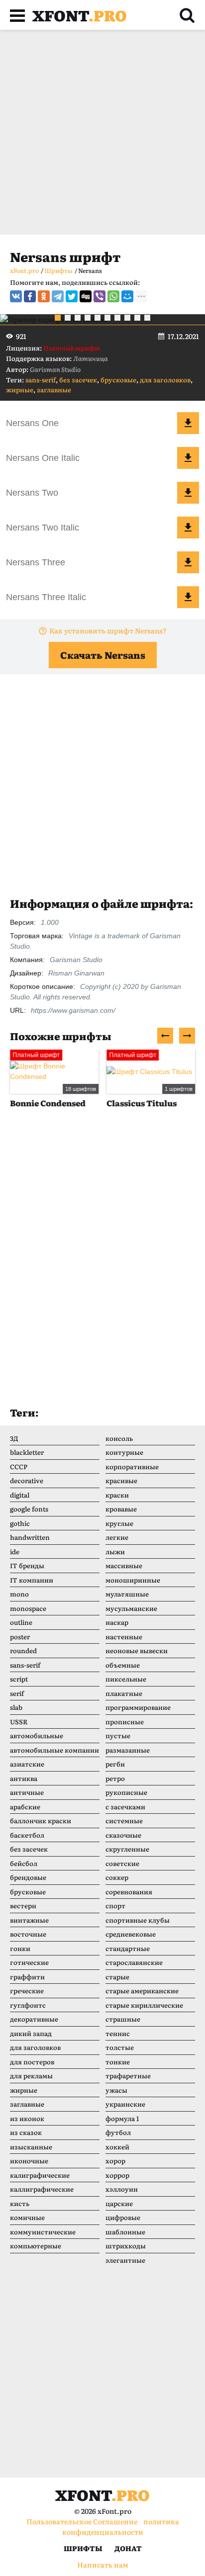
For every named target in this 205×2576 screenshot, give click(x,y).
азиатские (27, 1764)
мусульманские (131, 1608)
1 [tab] (58, 318)
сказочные (123, 1835)
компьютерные (36, 2246)
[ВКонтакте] (16, 296)
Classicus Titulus (142, 1103)
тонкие (118, 2062)
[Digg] (86, 296)
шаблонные (125, 2232)
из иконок (27, 2118)
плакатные (124, 1693)
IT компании (32, 1580)
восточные (28, 1934)
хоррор (117, 2175)
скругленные (127, 1849)
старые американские (142, 1991)
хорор (115, 2161)
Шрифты (83, 2548)
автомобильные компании (54, 1750)
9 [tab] (137, 318)
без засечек (78, 380)
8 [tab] (127, 318)
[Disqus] (102, 1267)
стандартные (128, 1948)
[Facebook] (30, 296)
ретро (115, 1778)
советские (122, 1863)
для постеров (32, 2062)
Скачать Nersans (103, 655)
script (19, 1679)
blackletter (27, 1452)
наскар (117, 1622)
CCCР (19, 1466)
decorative (27, 1480)
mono (19, 1594)
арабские (25, 1807)
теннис (118, 2033)
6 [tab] (107, 318)
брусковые (118, 380)
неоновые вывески (137, 1650)
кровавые (121, 1509)
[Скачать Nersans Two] (188, 493)
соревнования (129, 1892)
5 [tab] (98, 318)
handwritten (30, 1537)
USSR (19, 1722)
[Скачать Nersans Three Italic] (188, 597)
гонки (20, 1948)
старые (117, 1977)
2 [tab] (68, 318)
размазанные (128, 1750)
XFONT (80, 15)
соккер (117, 1877)
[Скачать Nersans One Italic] (188, 458)
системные (124, 1821)
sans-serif (41, 380)
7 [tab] (117, 318)
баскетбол (27, 1835)
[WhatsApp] (113, 296)
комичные (27, 2217)
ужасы (116, 2090)
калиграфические (40, 2175)
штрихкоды (126, 2246)
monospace (28, 1608)
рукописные (126, 1792)
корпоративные (132, 1466)
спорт (115, 1906)
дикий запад (31, 2033)
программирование (138, 1707)
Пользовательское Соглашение (82, 2521)
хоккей (117, 2147)
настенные (124, 1637)
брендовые (28, 1877)
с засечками (125, 1807)
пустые (118, 1735)
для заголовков (165, 380)
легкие (117, 1537)
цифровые (123, 2217)
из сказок (26, 2132)
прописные (125, 1722)
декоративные (34, 2019)
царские (119, 2203)
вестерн (23, 1906)
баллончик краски (41, 1821)
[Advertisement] (102, 132)
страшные (123, 2019)
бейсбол (24, 1863)
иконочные (29, 2161)
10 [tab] (147, 318)
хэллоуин (122, 2189)
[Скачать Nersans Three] (188, 562)
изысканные (31, 2147)
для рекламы (31, 2076)
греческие (27, 1991)
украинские (125, 2104)
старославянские (134, 1962)
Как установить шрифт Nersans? (108, 630)
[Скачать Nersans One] (188, 423)
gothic (20, 1523)
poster (20, 1637)
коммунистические (43, 2232)
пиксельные (126, 1679)
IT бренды (27, 1565)
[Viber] (100, 296)
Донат (128, 2548)
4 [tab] (88, 318)
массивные (124, 1565)
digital (20, 1495)
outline (21, 1622)
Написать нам (103, 2565)
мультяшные (127, 1594)
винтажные (29, 1920)
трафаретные (128, 2076)
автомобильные (37, 1735)
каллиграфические (42, 2189)
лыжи (115, 1552)
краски (117, 1495)
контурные (124, 1452)
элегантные (125, 2260)
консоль (119, 1438)
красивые (121, 1480)
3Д (14, 1438)
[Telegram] (58, 296)
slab (16, 1707)
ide (15, 1552)
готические (29, 1962)
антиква (24, 1778)
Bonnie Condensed (48, 1103)
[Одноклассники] (44, 296)
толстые (120, 2047)
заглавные (54, 390)
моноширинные (133, 1580)
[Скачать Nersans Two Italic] (188, 528)
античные (27, 1792)
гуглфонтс (28, 2005)
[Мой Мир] (127, 296)
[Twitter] (72, 296)
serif (17, 1693)
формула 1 (122, 2118)
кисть (20, 2203)
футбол (118, 2132)
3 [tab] (78, 318)
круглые (119, 1523)
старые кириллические (144, 2005)
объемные (123, 1665)
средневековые (131, 1934)
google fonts (29, 1509)
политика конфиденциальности (121, 2527)
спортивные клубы (138, 1920)
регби (115, 1764)
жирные (20, 390)
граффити (27, 1977)
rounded (23, 1650)
